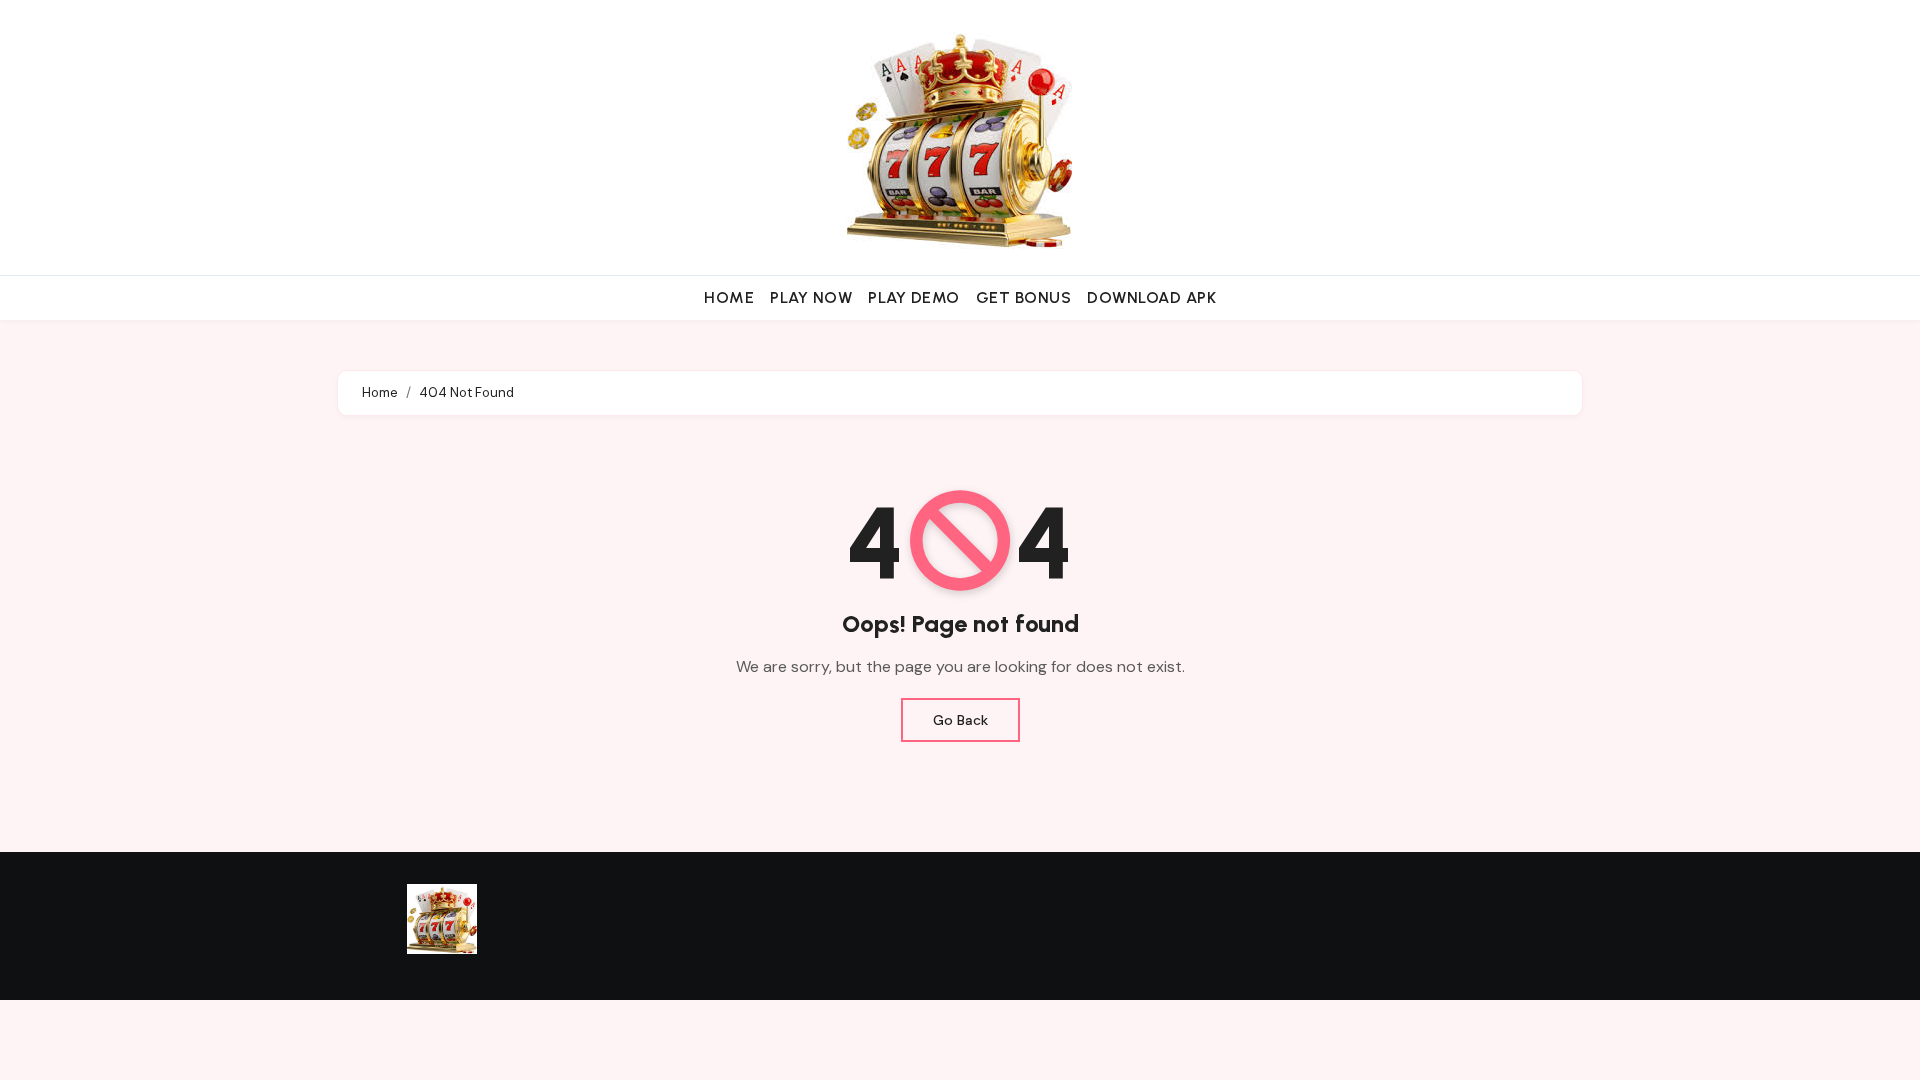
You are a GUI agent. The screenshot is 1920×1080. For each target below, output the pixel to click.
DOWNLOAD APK (1151, 297)
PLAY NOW (811, 297)
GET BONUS (1024, 297)
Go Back (960, 720)
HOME (729, 297)
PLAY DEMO (914, 297)
